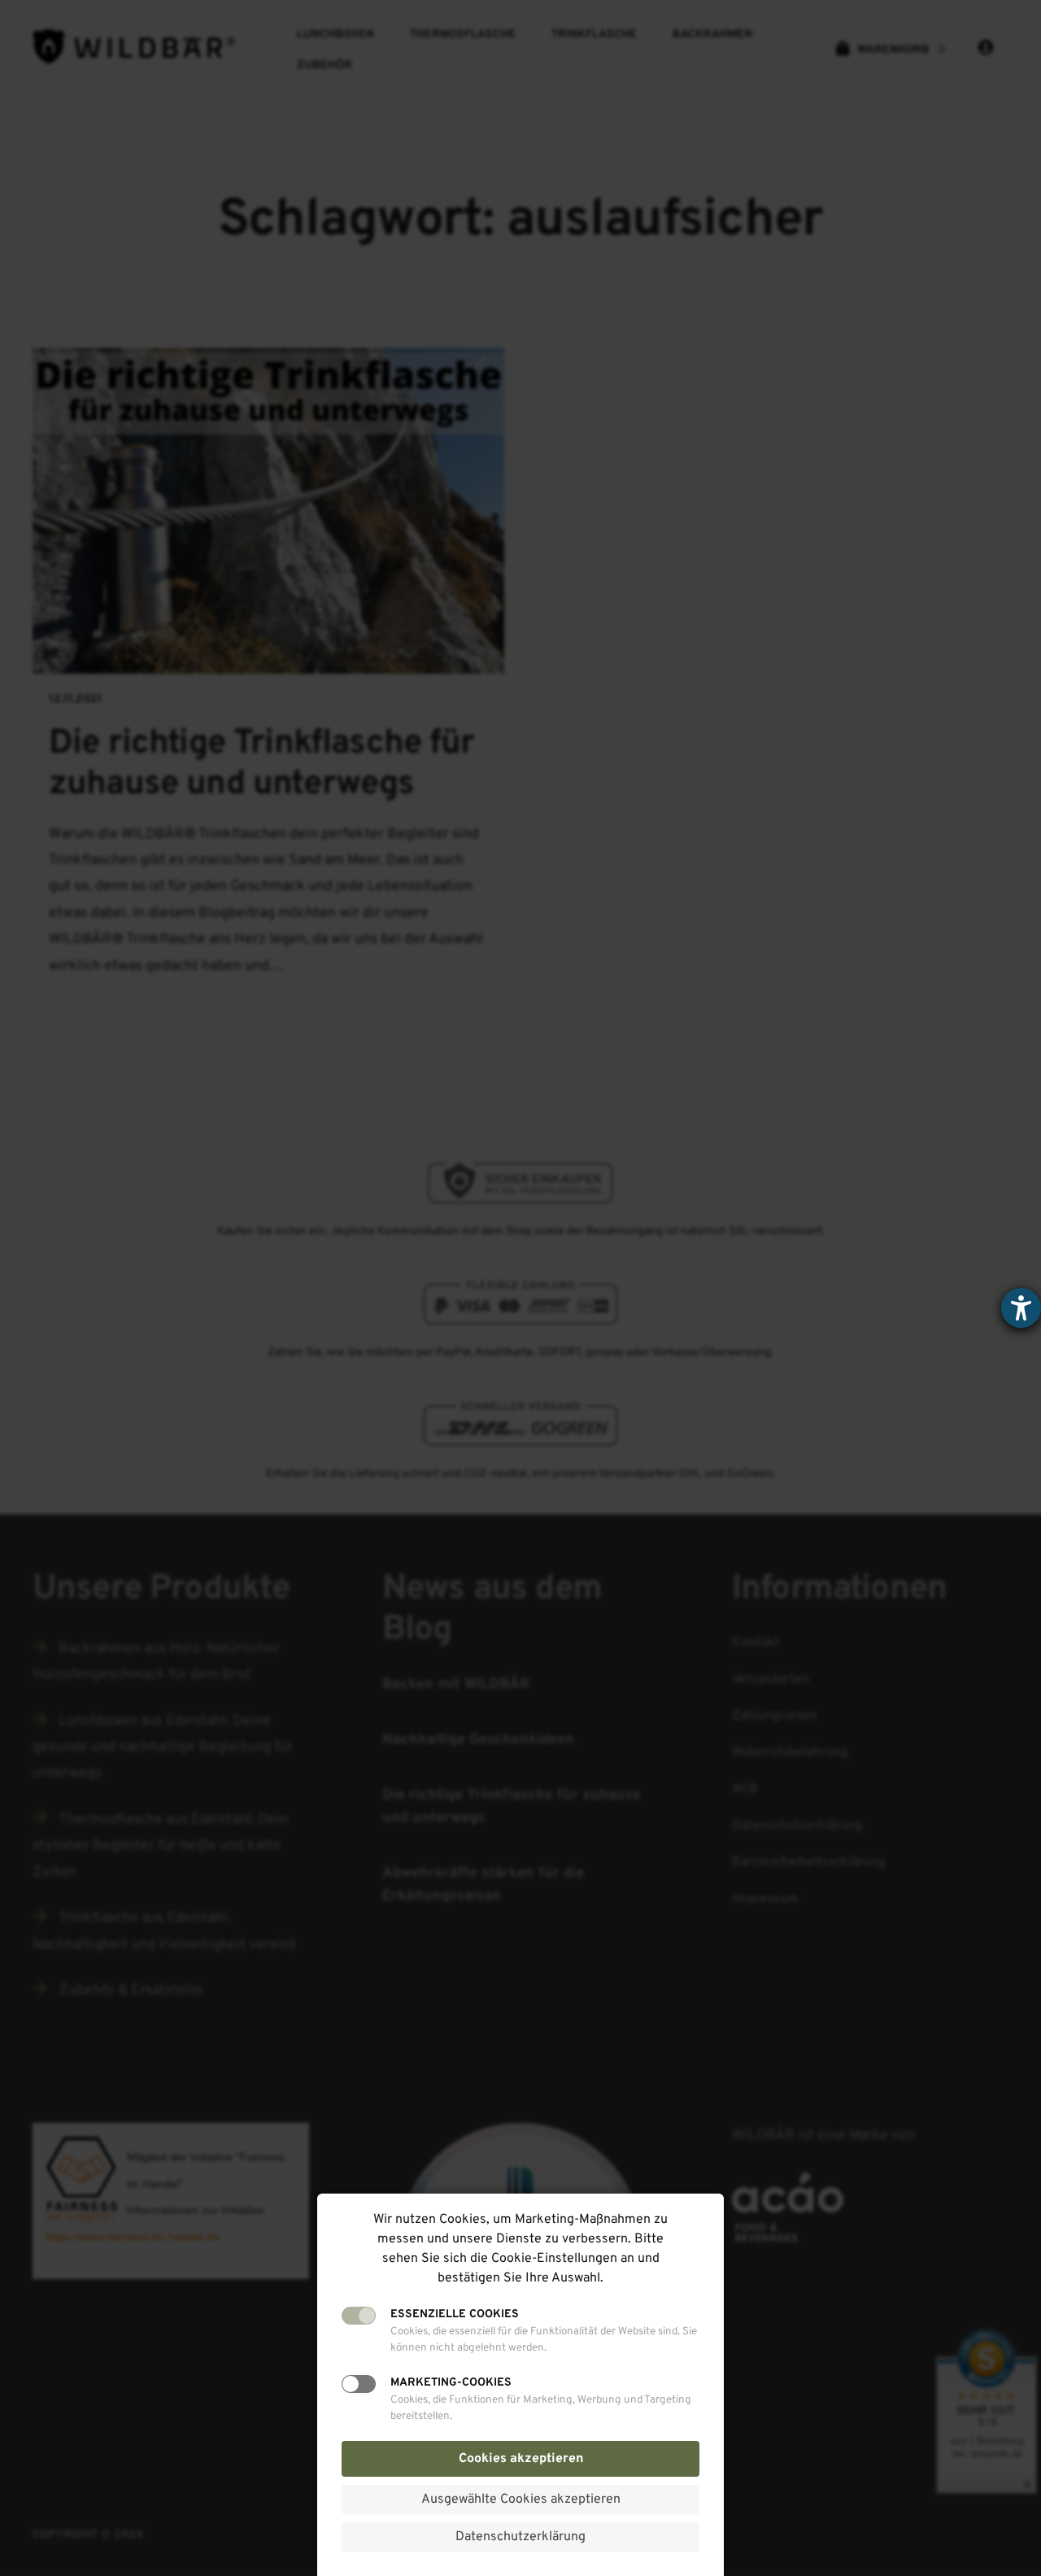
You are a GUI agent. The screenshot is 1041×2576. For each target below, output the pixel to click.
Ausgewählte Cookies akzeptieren (521, 2500)
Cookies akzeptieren (521, 2459)
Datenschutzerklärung (520, 2537)
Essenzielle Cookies (455, 2314)
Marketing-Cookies (451, 2383)
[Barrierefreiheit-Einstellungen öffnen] (1021, 1308)
